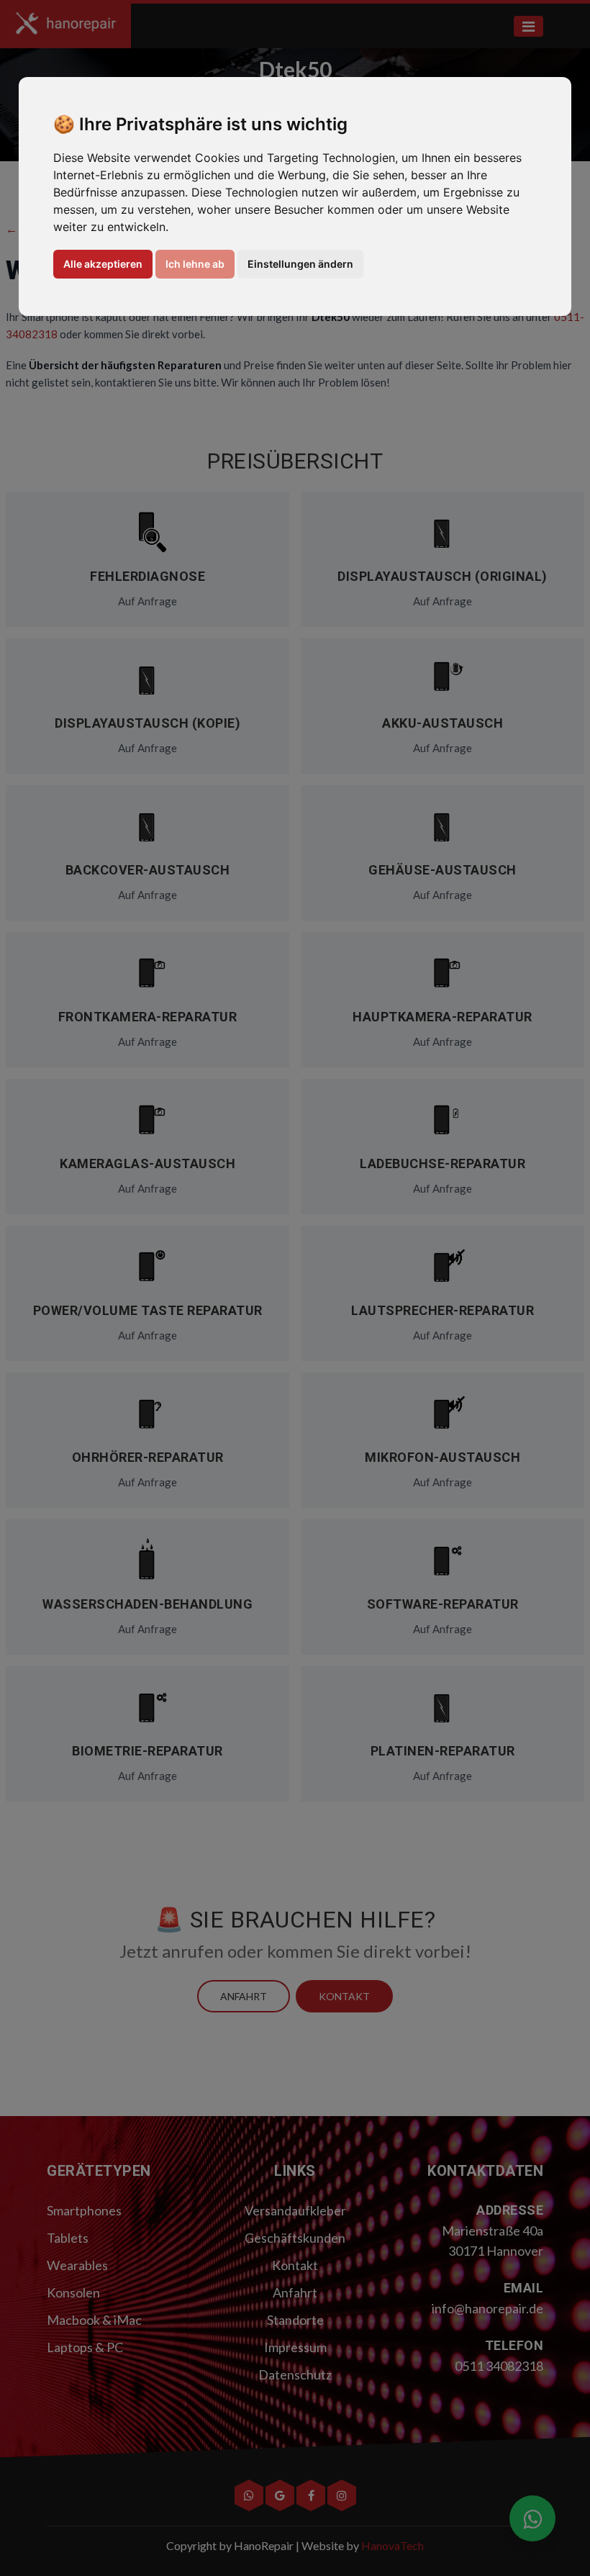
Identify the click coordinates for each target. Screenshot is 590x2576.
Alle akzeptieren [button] (103, 264)
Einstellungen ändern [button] (300, 264)
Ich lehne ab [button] (195, 264)
